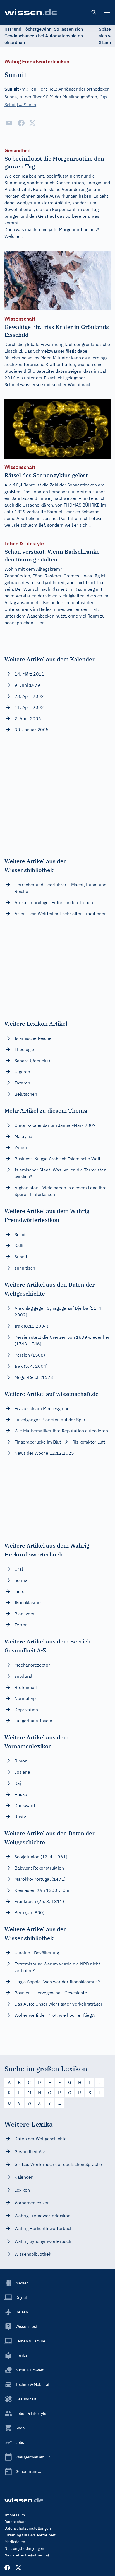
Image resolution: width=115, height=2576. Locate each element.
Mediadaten (15, 2542)
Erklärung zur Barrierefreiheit (30, 2535)
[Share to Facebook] (21, 123)
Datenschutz (15, 2522)
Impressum (15, 2515)
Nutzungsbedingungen (24, 2548)
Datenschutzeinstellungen (28, 2528)
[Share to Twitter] (32, 123)
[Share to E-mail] (9, 123)
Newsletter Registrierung (27, 2555)
